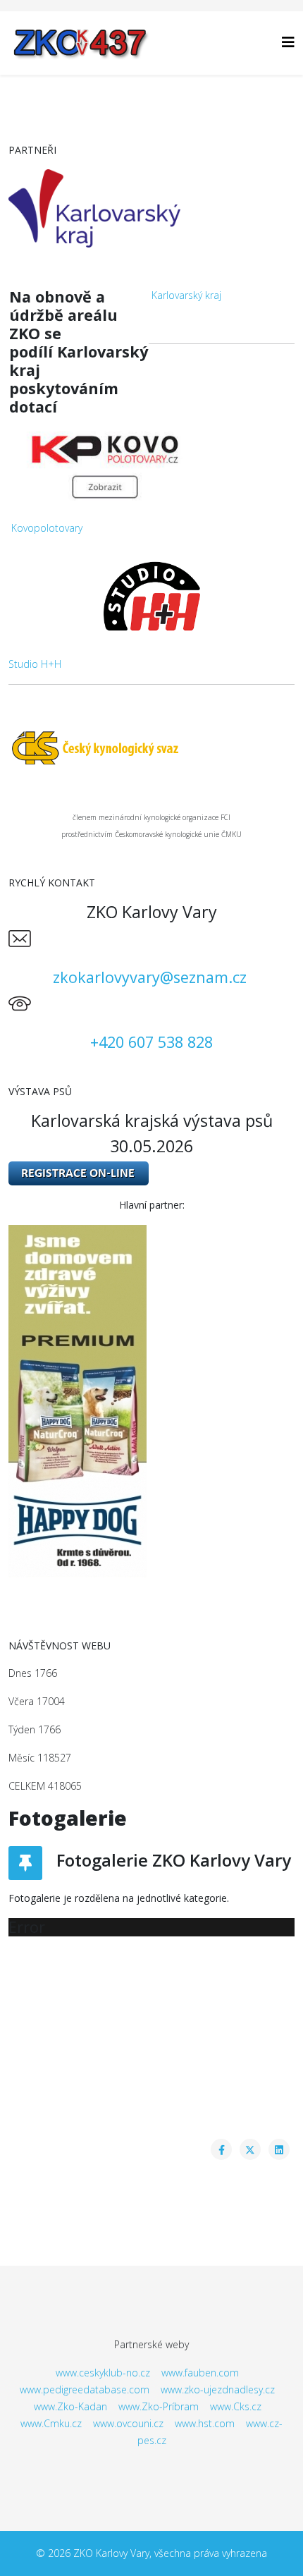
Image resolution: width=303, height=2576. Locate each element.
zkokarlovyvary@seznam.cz (150, 977)
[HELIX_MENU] (288, 42)
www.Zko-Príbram (159, 2406)
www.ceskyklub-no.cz (103, 2373)
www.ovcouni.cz (128, 2423)
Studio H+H (35, 664)
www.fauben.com (200, 2373)
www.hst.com (205, 2423)
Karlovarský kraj (186, 295)
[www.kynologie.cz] (151, 747)
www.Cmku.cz (51, 2423)
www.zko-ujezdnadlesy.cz (218, 2389)
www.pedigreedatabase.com (85, 2389)
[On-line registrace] (151, 1173)
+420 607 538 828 (151, 1042)
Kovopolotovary (47, 528)
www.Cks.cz (236, 2406)
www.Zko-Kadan (70, 2406)
